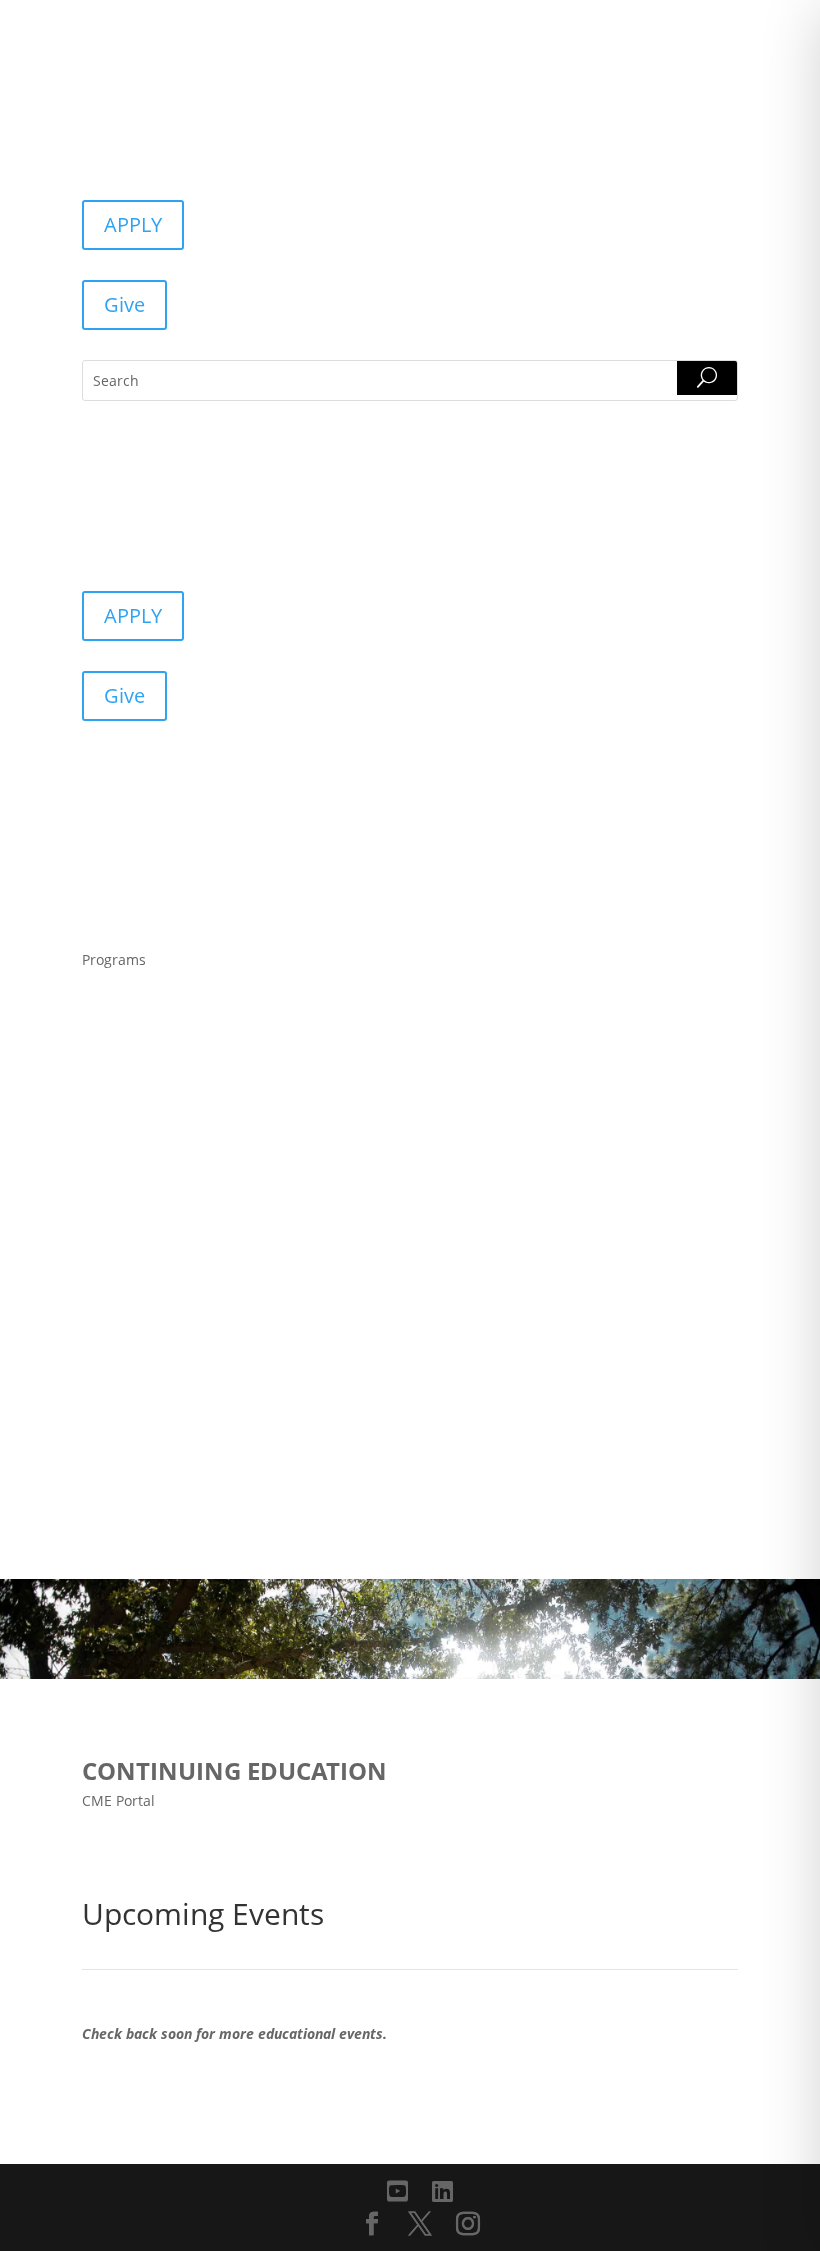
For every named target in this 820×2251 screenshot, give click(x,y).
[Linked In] (442, 2191)
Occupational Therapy (175, 1111)
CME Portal (118, 1800)
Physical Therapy (155, 1153)
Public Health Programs (181, 1195)
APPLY (133, 224)
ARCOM (120, 1027)
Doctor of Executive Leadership (209, 1237)
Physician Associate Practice (198, 1321)
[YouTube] (397, 2191)
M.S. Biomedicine (156, 1069)
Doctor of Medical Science (189, 1279)
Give (124, 304)
